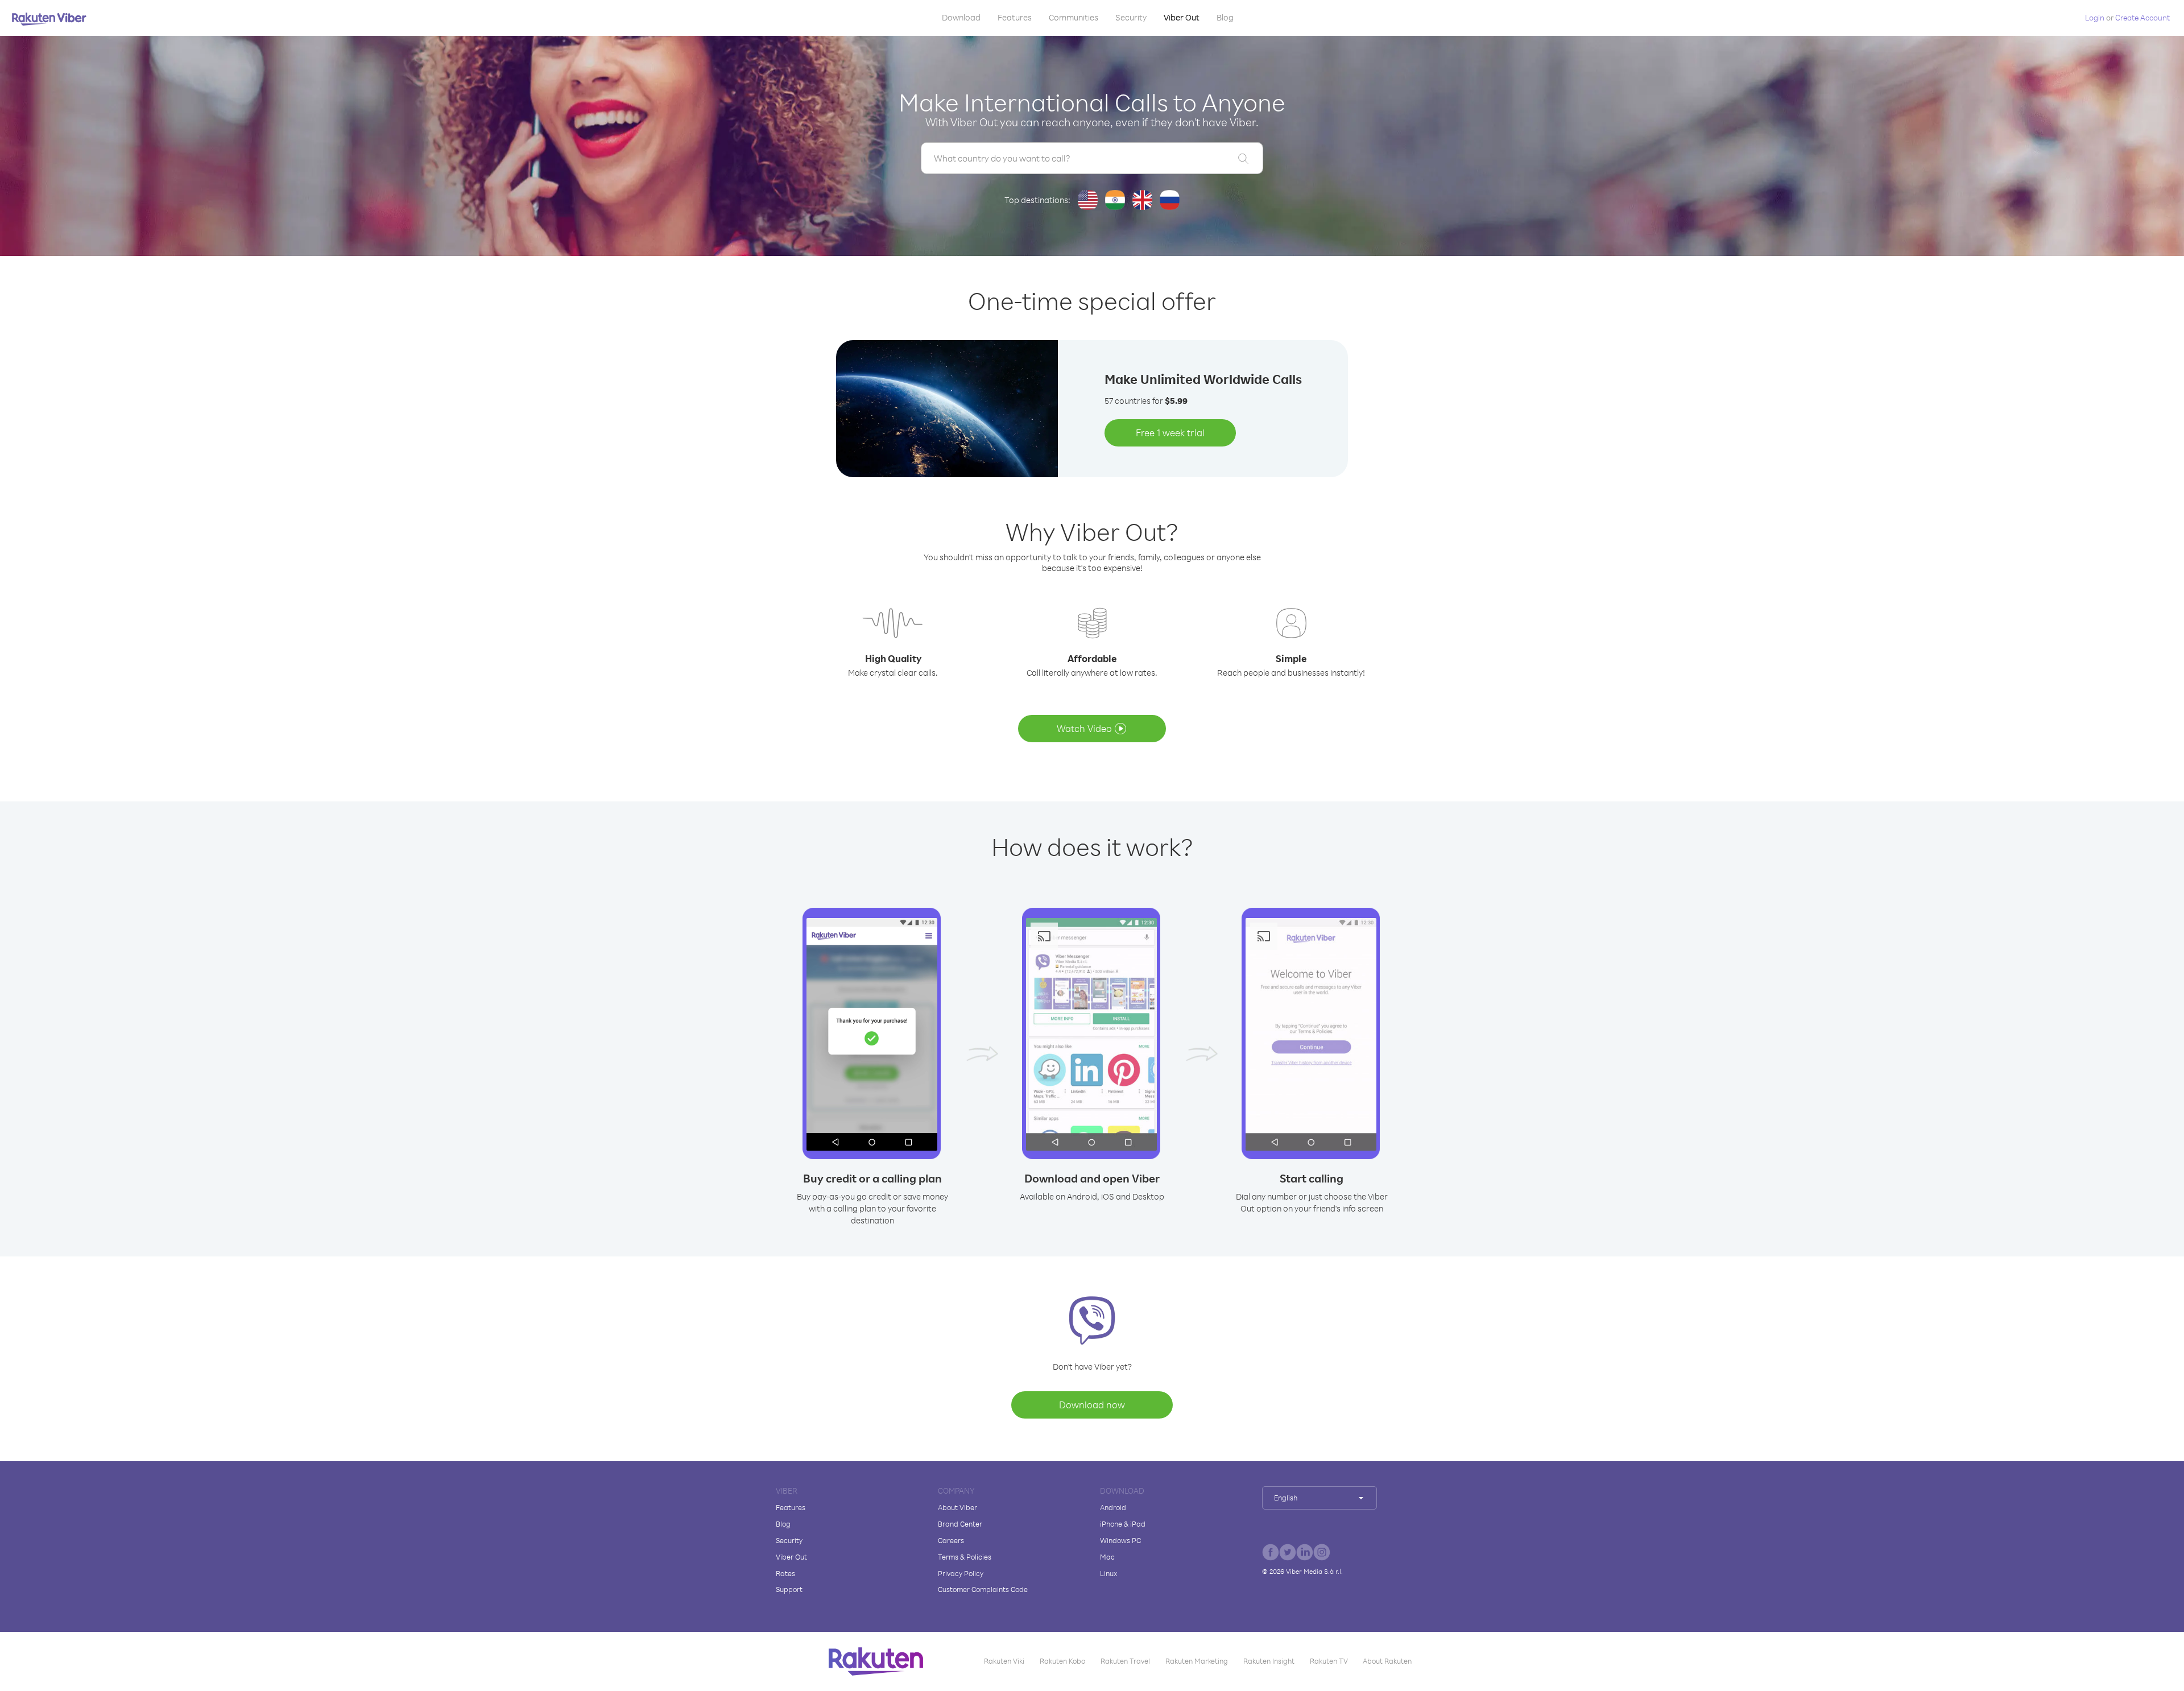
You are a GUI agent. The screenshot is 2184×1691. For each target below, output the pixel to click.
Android (1113, 1507)
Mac (1107, 1557)
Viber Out (1182, 17)
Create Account (2142, 17)
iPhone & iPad (1123, 1524)
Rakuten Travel (1125, 1661)
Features (1015, 17)
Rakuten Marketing (1197, 1661)
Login (2095, 17)
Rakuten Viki (1004, 1661)
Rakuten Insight (1269, 1661)
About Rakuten (1387, 1661)
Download (961, 17)
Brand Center (960, 1524)
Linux (1108, 1573)
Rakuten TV (1329, 1661)
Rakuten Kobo (1062, 1661)
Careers (951, 1540)
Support (789, 1589)
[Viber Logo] (49, 19)
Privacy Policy (961, 1573)
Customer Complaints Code (983, 1589)
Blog (1225, 17)
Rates (785, 1573)
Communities (1074, 17)
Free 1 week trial (1170, 433)
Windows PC (1120, 1540)
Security (1131, 17)
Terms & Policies (965, 1557)
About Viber (957, 1507)
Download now (1092, 1405)
